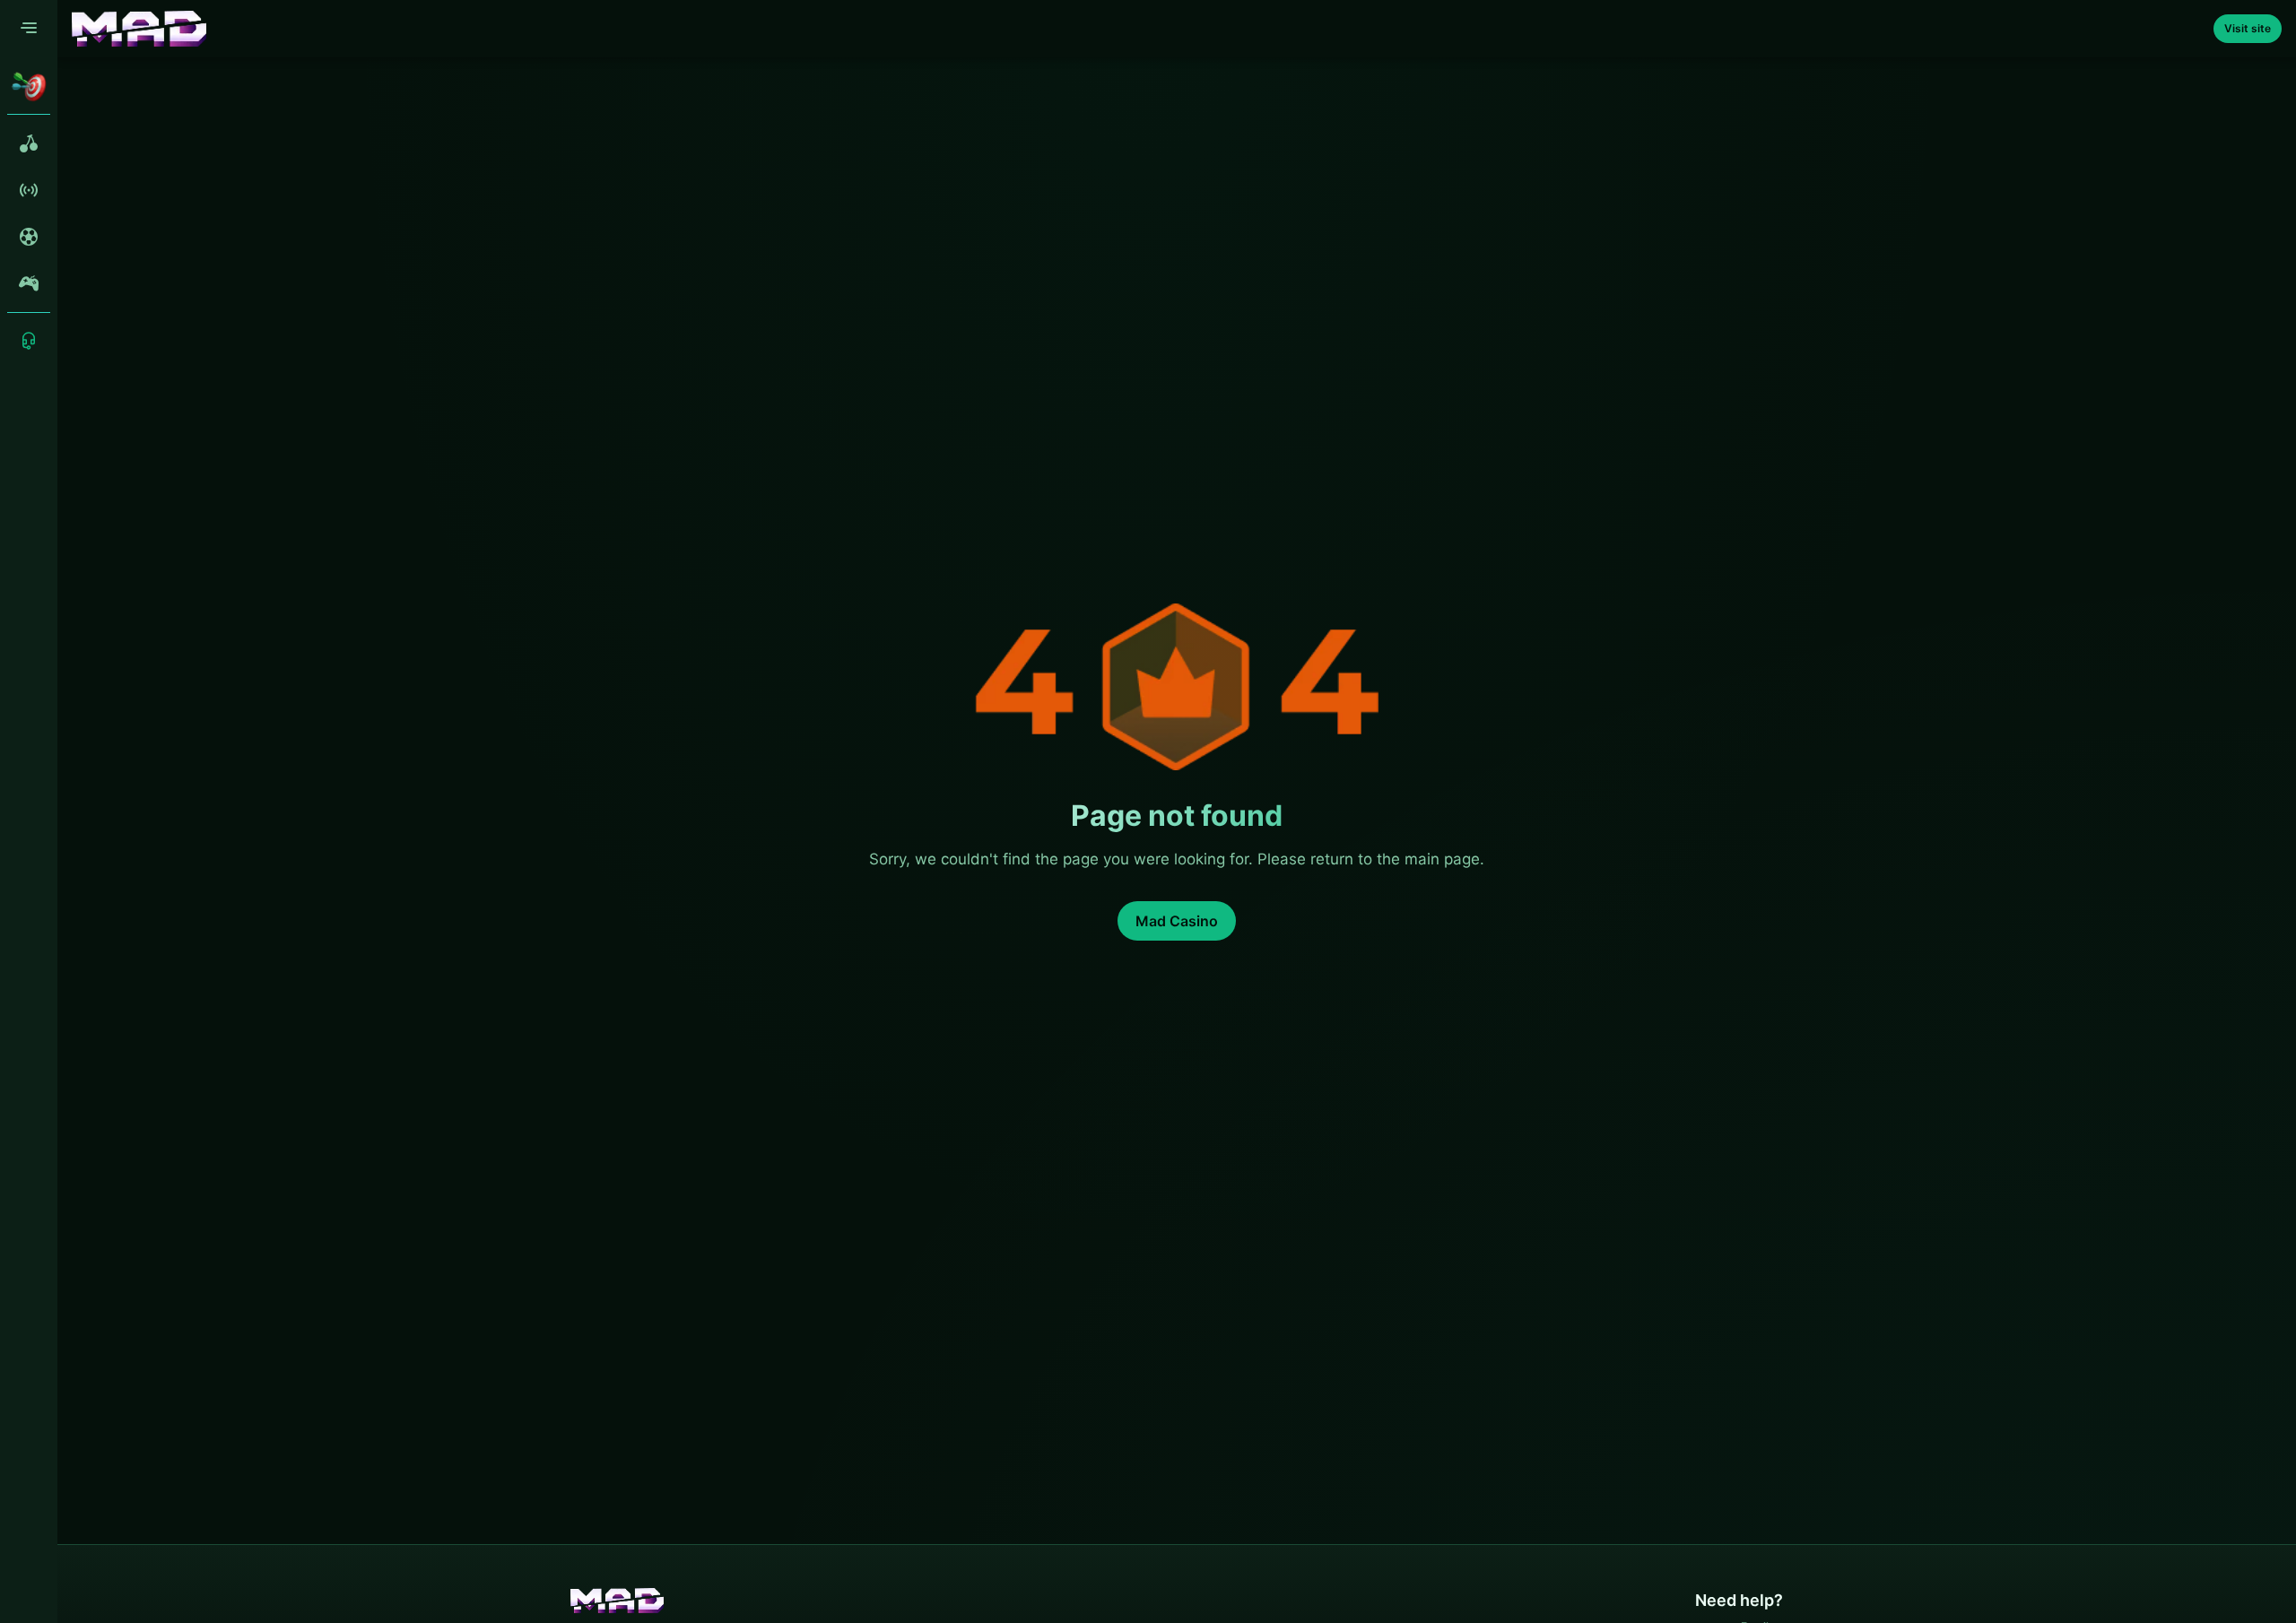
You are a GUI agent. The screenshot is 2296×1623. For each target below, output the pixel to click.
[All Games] (29, 143)
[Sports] (29, 237)
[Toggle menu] (29, 29)
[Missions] (29, 86)
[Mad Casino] (139, 29)
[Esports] (29, 283)
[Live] (29, 190)
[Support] (29, 341)
